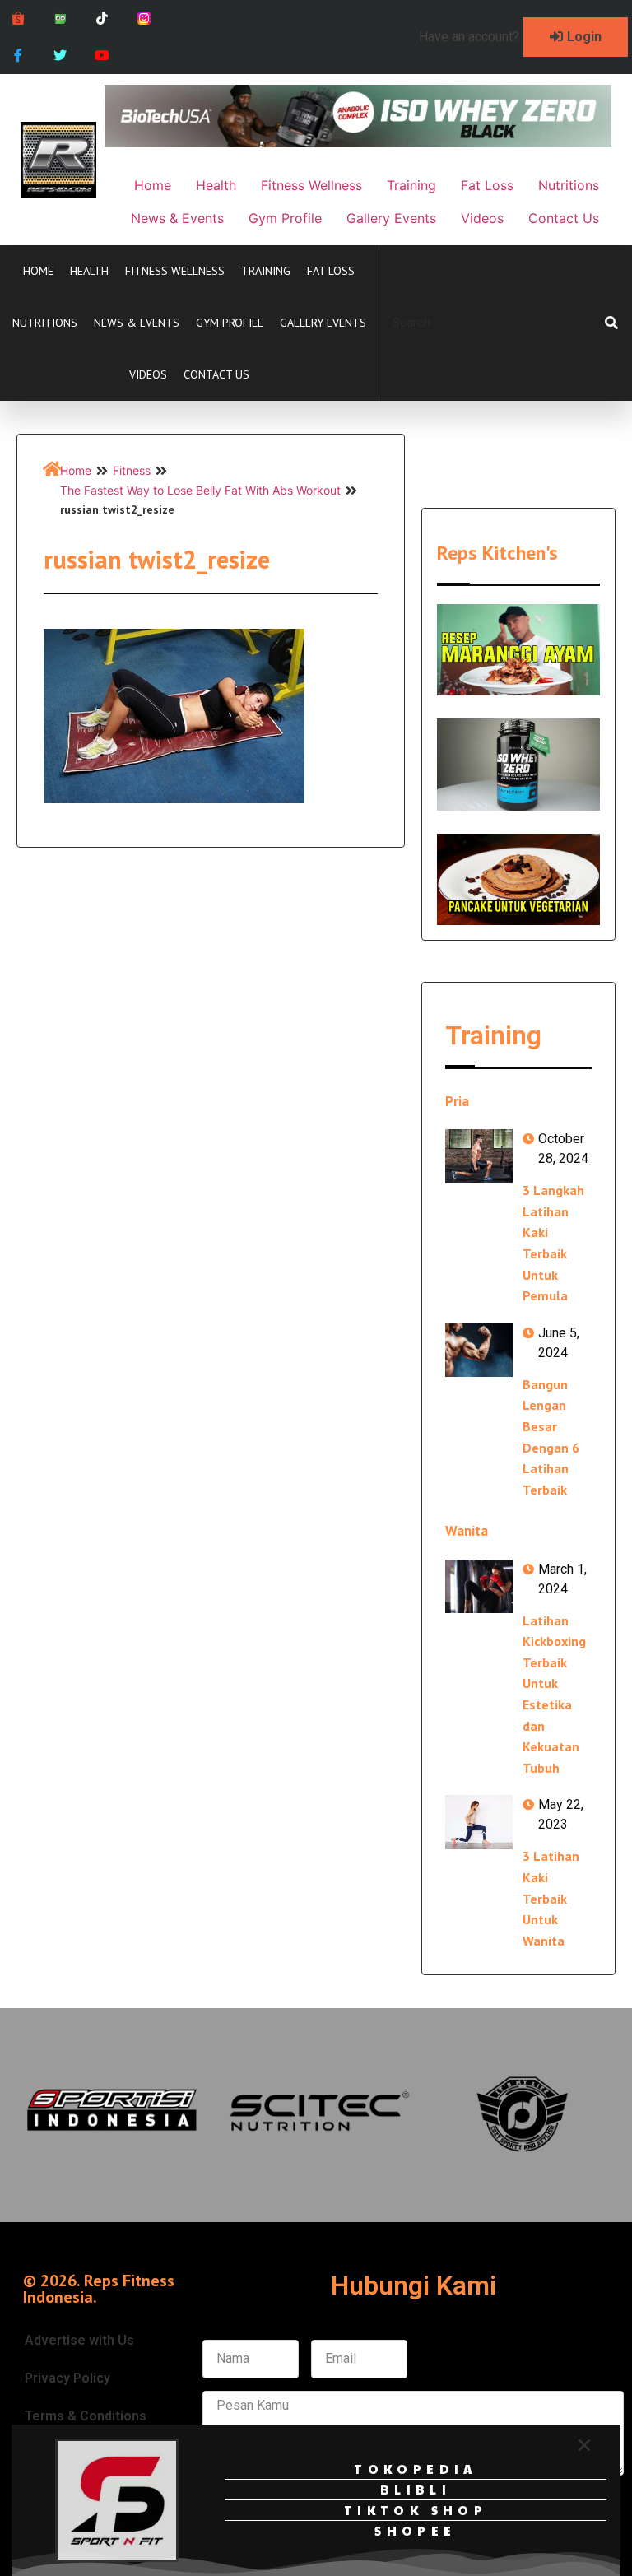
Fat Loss (331, 271)
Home (38, 271)
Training (266, 271)
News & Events (137, 323)
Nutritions (45, 323)
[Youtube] (102, 56)
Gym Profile (230, 323)
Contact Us (216, 374)
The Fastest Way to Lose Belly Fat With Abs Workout (200, 490)
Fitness (132, 470)
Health (89, 271)
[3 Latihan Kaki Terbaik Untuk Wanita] (479, 1822)
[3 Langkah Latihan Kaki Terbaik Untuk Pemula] (479, 1156)
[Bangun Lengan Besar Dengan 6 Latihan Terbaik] (479, 1350)
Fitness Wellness (175, 271)
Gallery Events (323, 323)
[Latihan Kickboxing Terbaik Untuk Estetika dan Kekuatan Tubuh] (479, 1586)
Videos (148, 374)
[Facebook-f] (19, 56)
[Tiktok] (102, 19)
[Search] (611, 323)
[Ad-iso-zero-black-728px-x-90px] (358, 142)
